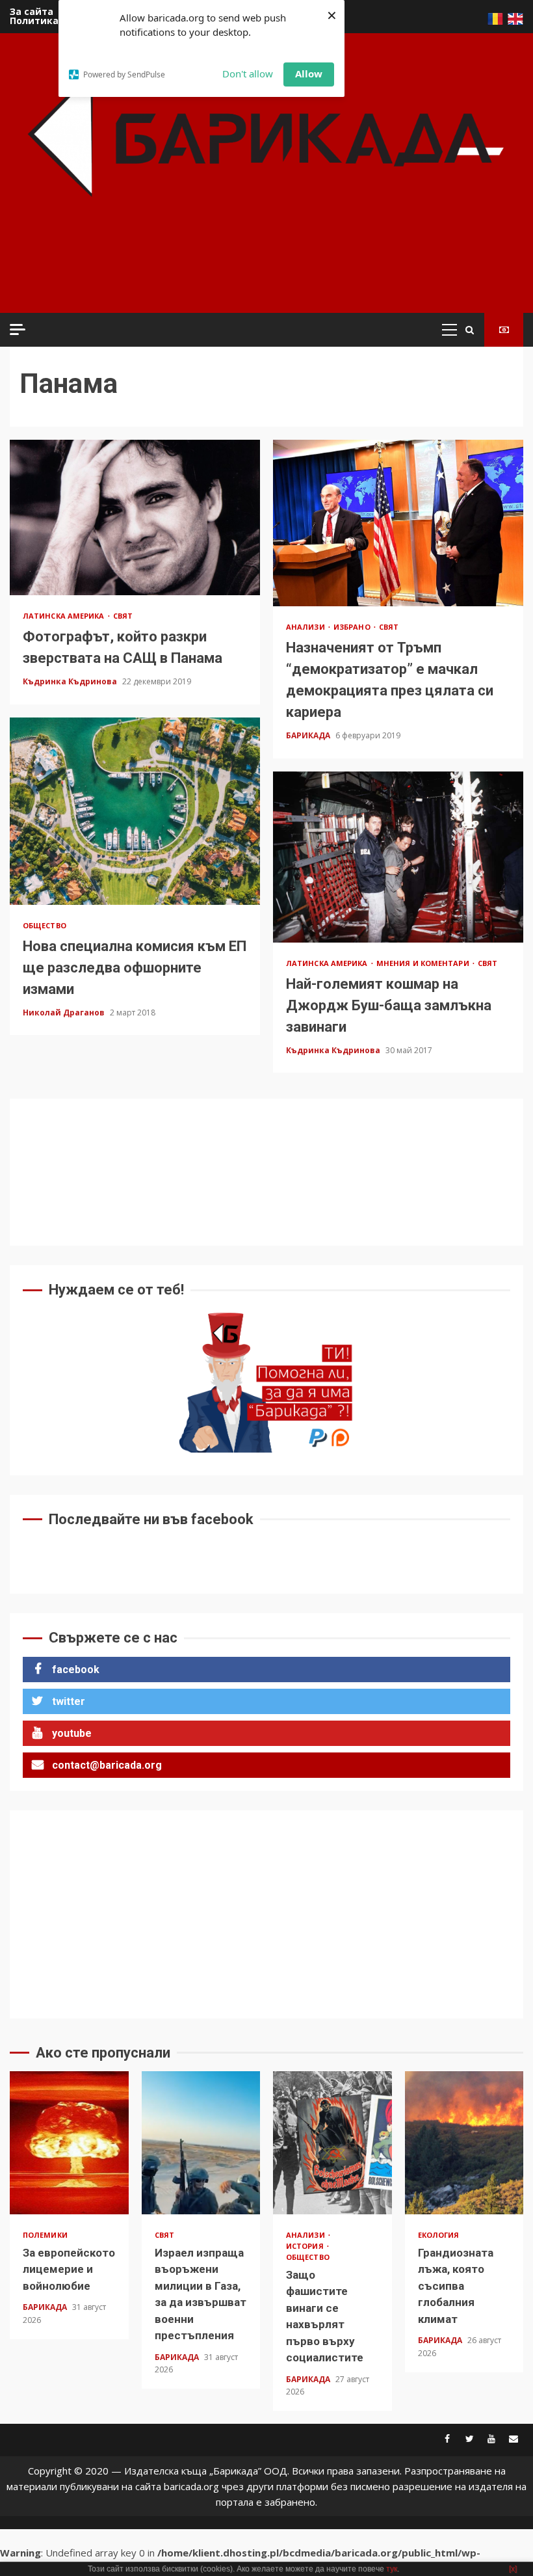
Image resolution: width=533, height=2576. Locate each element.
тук (392, 2569)
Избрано (353, 627)
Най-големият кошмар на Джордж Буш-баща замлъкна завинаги (398, 857)
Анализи (306, 627)
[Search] (470, 330)
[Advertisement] (253, 273)
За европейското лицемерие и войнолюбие (69, 2143)
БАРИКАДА (309, 735)
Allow (309, 74)
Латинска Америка (65, 616)
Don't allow (248, 74)
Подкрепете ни (504, 330)
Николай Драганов (65, 1013)
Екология (439, 2235)
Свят (123, 616)
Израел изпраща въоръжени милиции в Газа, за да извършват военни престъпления (201, 2143)
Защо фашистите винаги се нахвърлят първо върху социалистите (332, 2143)
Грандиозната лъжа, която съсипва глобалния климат (464, 2143)
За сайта (32, 11)
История (306, 2246)
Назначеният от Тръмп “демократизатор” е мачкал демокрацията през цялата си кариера (398, 523)
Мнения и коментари (424, 963)
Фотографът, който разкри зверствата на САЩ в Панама (135, 518)
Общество (45, 925)
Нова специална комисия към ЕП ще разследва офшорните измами (135, 811)
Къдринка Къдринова (71, 681)
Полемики (45, 2235)
